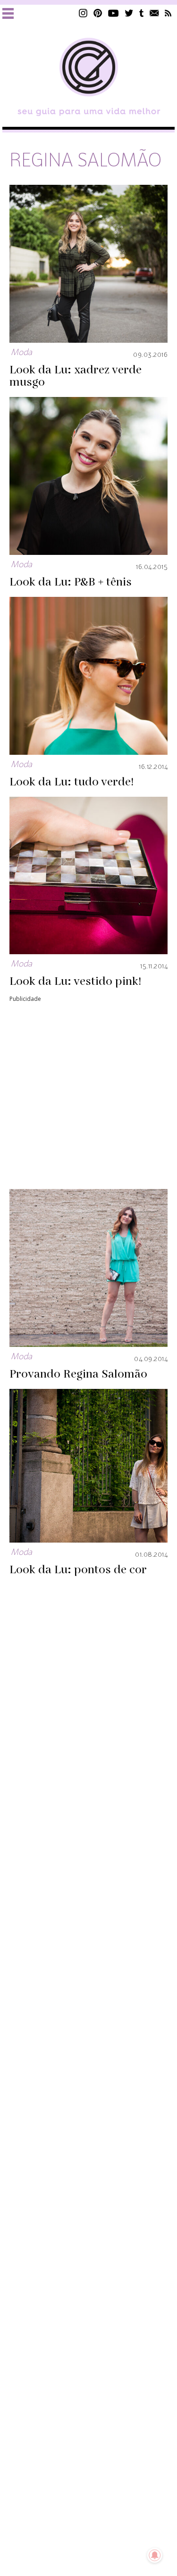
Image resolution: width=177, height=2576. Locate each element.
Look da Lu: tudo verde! (72, 782)
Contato (154, 13)
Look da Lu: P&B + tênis (71, 582)
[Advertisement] (88, 1093)
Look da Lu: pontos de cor (78, 1570)
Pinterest (98, 13)
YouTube (114, 13)
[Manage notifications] (155, 2555)
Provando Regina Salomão (78, 1374)
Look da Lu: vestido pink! (75, 982)
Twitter (129, 13)
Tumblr (142, 13)
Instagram (83, 13)
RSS (168, 13)
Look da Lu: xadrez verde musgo (76, 376)
